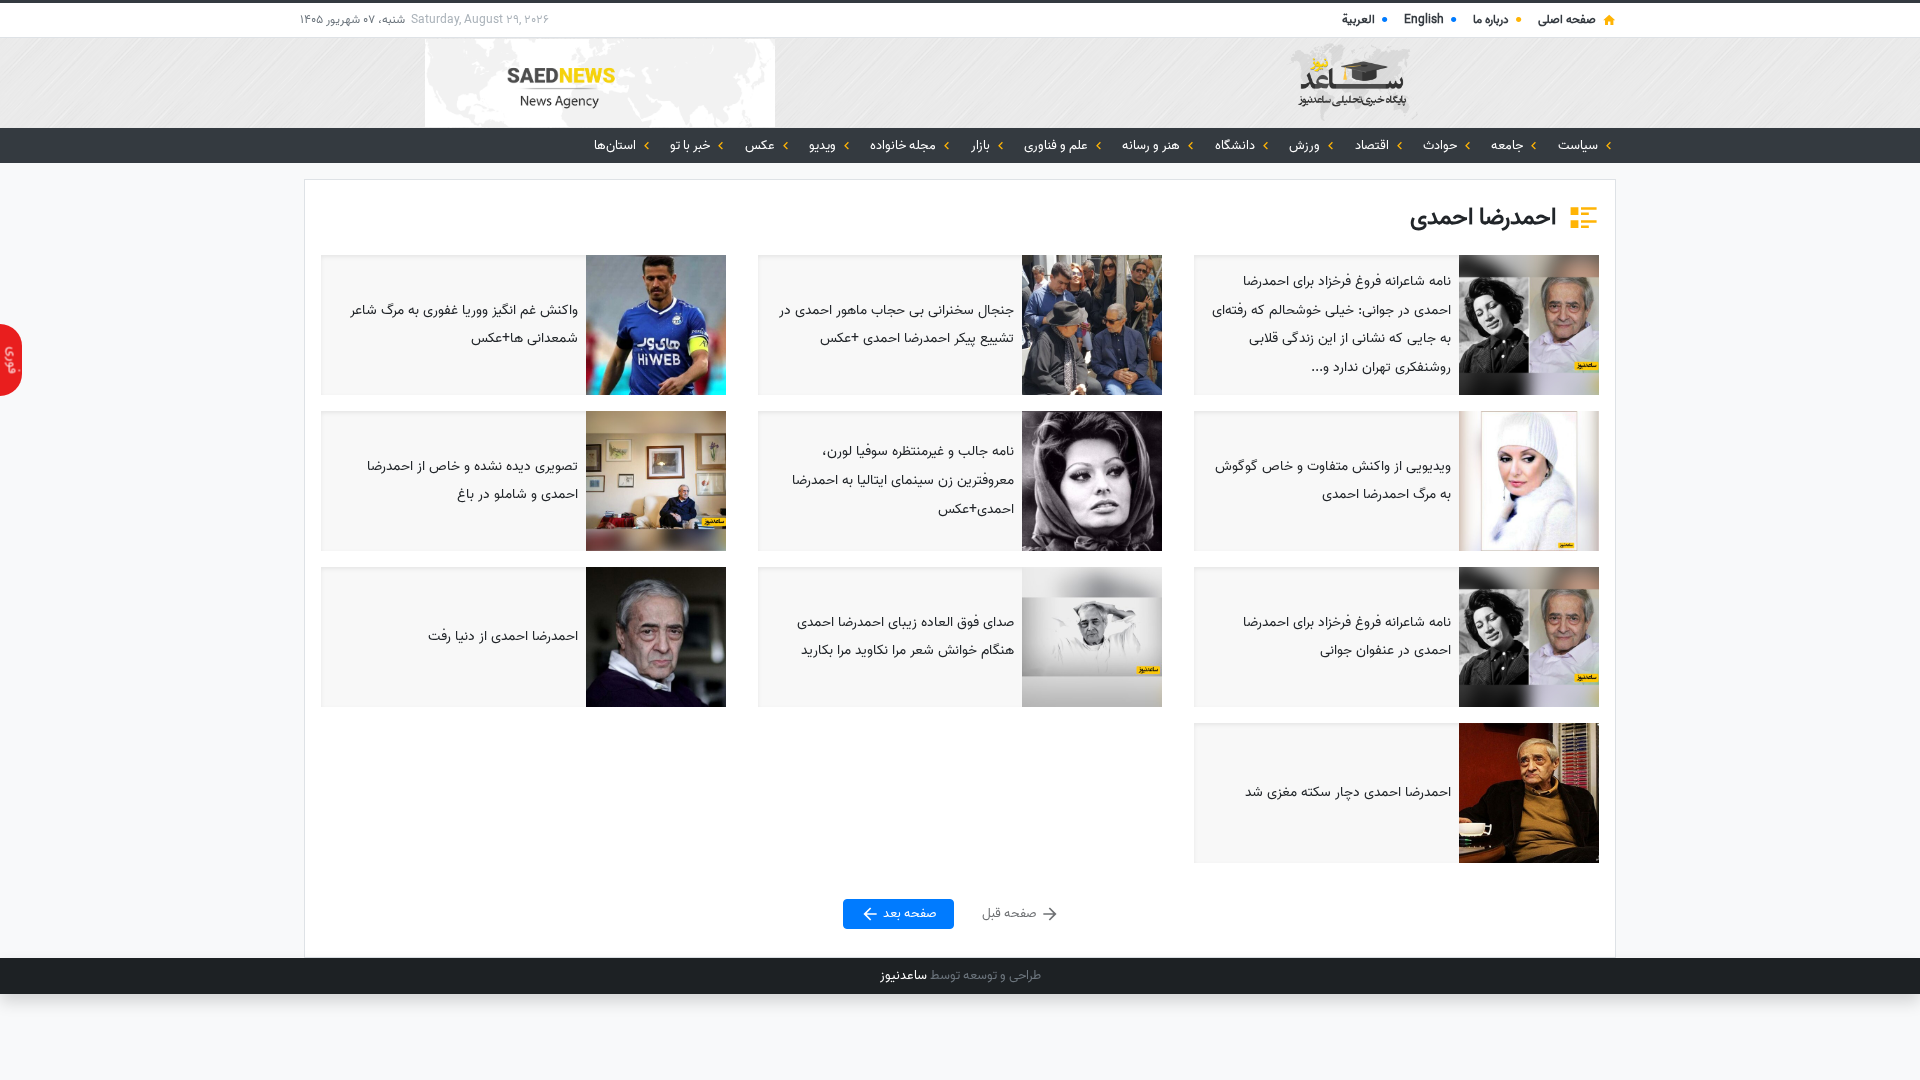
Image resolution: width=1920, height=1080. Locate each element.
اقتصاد (1373, 145)
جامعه (1508, 145)
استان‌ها (616, 145)
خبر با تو (691, 145)
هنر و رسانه (1152, 145)
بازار (982, 145)
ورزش (1306, 145)
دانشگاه (1236, 145)
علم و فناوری (1057, 145)
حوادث (1441, 145)
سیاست (1579, 145)
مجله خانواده (904, 145)
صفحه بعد (908, 914)
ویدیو (824, 145)
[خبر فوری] (11, 360)
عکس (761, 145)
